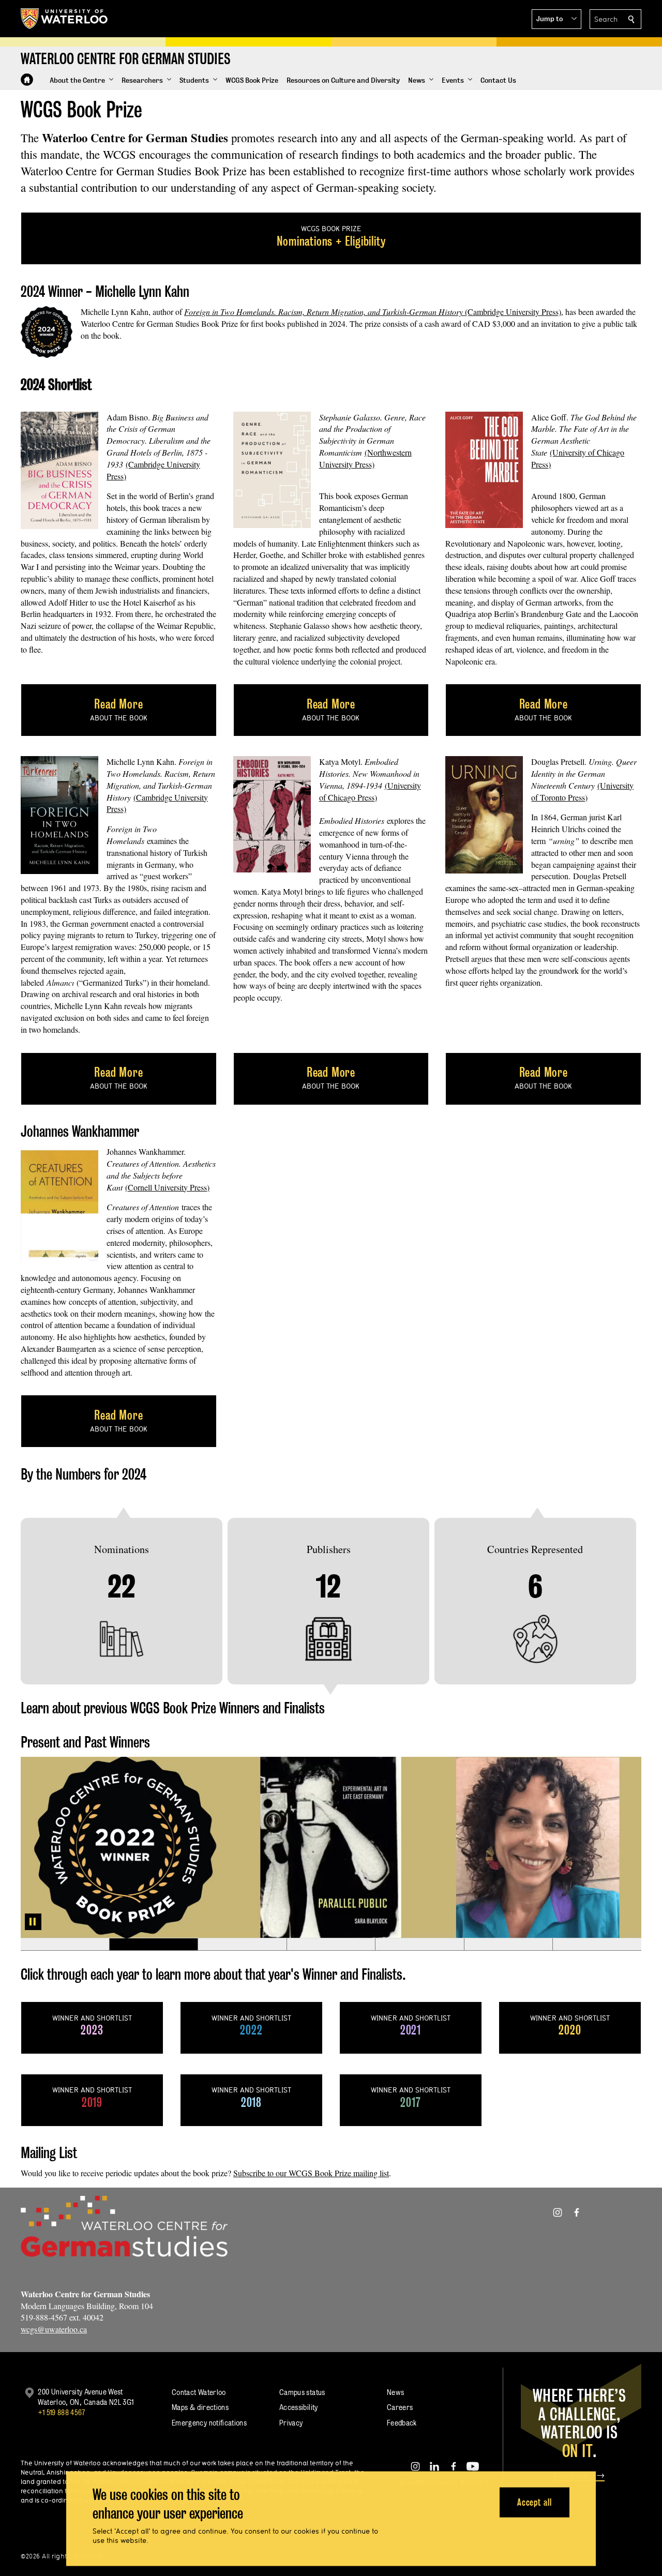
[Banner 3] (242, 1945)
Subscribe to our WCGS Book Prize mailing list (311, 2173)
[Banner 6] (508, 1945)
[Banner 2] (154, 1945)
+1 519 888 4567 (62, 2412)
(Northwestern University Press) (365, 458)
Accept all (535, 2502)
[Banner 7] (597, 1945)
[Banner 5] (419, 1945)
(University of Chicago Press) (370, 791)
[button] (556, 19)
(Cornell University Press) (167, 1187)
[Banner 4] (331, 1945)
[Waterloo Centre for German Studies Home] (27, 80)
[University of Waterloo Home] (65, 19)
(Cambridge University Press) (373, 312)
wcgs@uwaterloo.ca (54, 2329)
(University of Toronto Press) (582, 791)
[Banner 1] (65, 1945)
